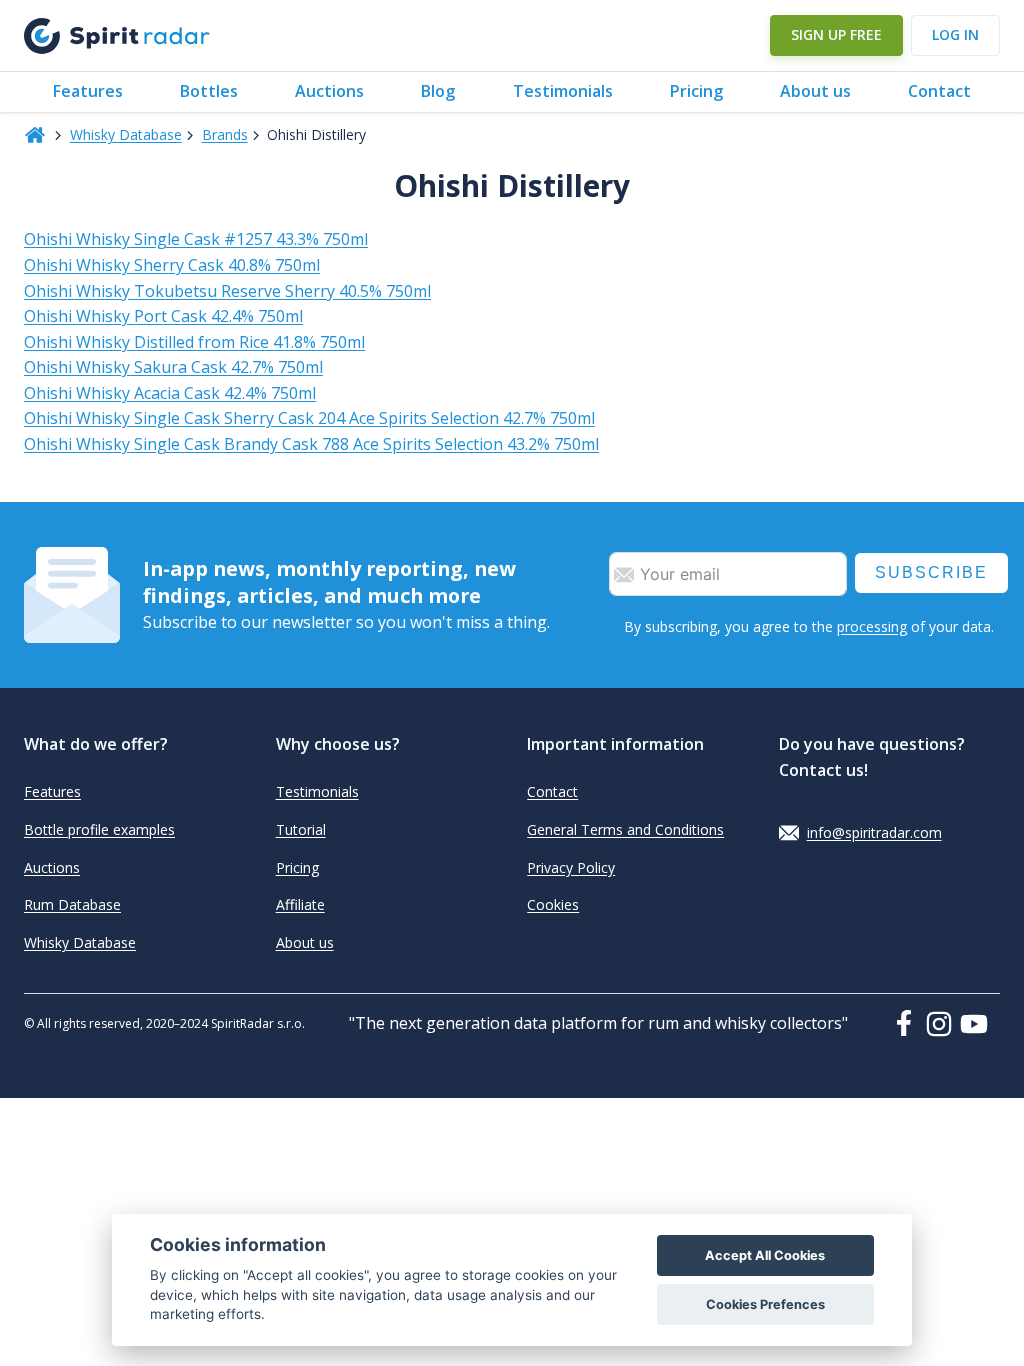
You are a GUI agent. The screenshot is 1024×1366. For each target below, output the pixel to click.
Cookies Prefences (765, 1304)
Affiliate (300, 904)
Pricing (696, 91)
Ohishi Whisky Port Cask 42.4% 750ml (163, 316)
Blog (438, 91)
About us (815, 91)
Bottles (209, 91)
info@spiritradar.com (874, 832)
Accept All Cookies (765, 1255)
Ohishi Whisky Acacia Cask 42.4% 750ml (170, 393)
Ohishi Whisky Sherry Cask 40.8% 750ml (172, 265)
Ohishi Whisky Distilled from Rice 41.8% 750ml (194, 342)
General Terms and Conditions (625, 829)
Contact (939, 91)
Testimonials (563, 91)
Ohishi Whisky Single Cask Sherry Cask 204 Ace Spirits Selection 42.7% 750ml (309, 418)
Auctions (329, 91)
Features (88, 91)
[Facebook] (908, 1023)
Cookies (553, 904)
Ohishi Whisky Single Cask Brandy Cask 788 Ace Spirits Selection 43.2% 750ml (311, 444)
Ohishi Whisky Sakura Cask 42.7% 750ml (173, 367)
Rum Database (72, 904)
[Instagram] (943, 1024)
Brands (225, 134)
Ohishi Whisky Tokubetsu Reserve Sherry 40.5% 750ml (227, 291)
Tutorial (301, 829)
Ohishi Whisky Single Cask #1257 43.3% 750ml (196, 239)
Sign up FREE (836, 34)
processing (872, 626)
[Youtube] (980, 1024)
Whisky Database (126, 134)
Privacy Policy (571, 867)
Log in (955, 34)
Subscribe (931, 572)
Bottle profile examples (99, 829)
